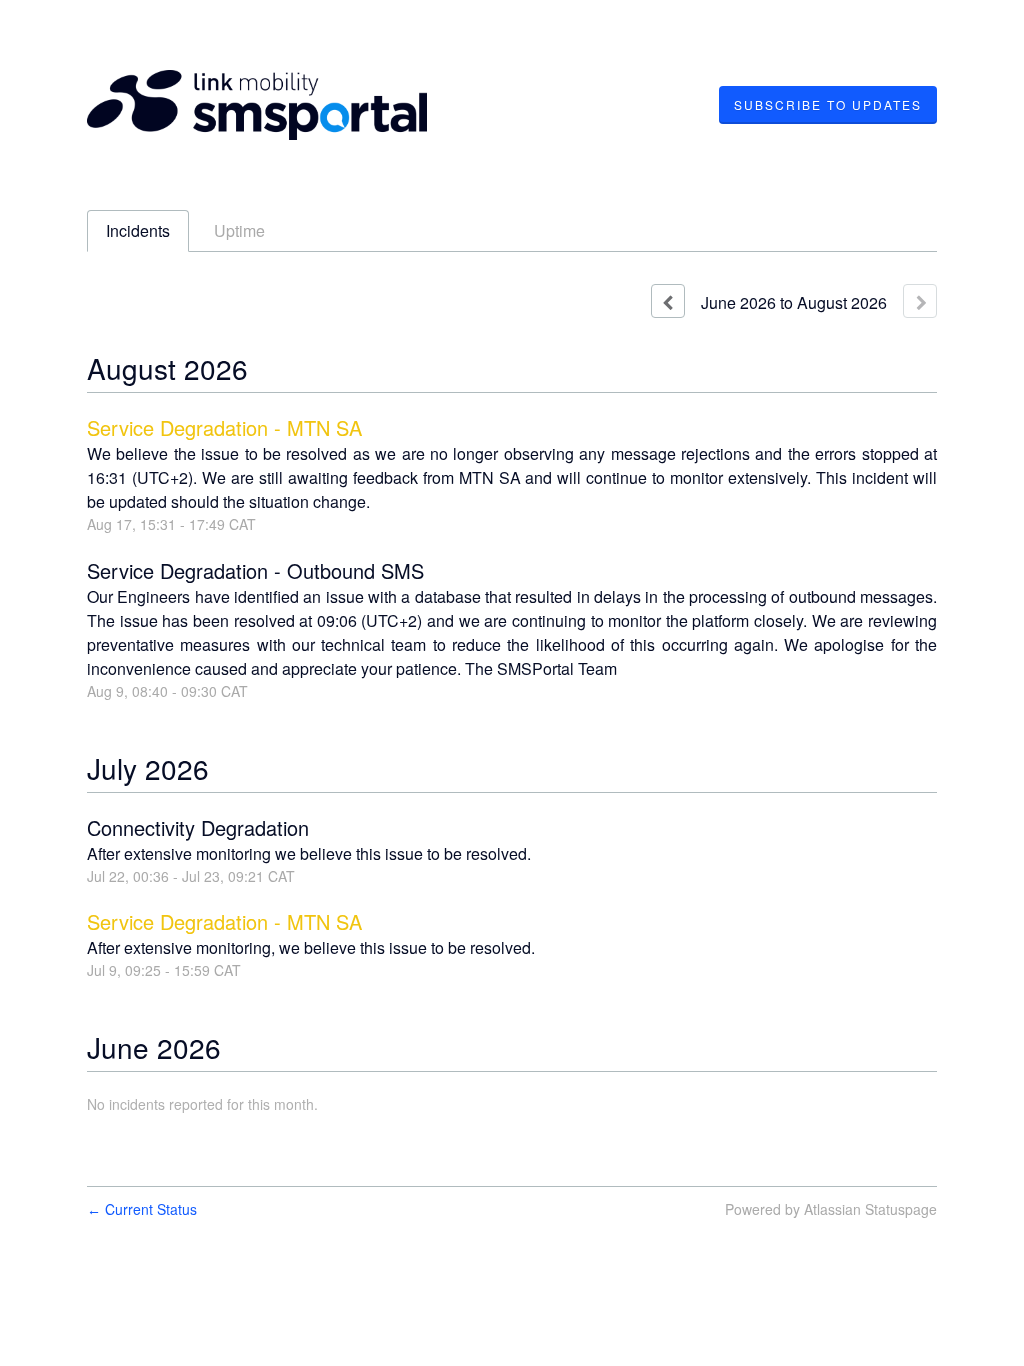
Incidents (138, 230)
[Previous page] (668, 301)
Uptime (239, 230)
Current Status (142, 1209)
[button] (828, 105)
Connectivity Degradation (198, 827)
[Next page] (920, 301)
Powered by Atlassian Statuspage (831, 1209)
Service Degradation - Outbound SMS (255, 570)
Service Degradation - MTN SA (224, 427)
